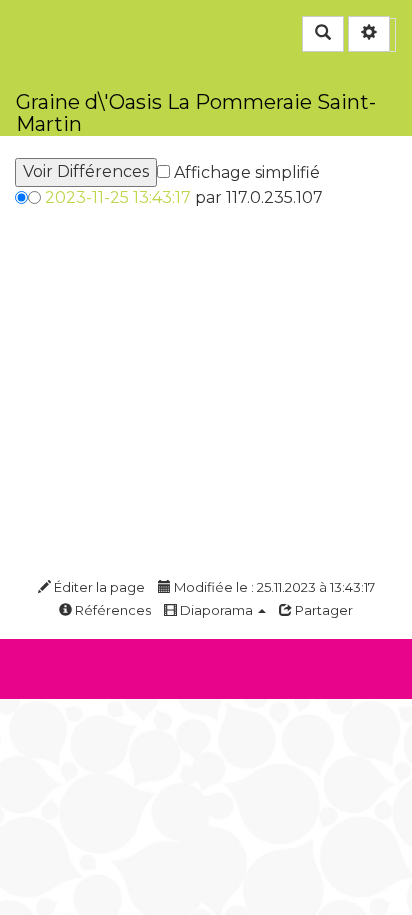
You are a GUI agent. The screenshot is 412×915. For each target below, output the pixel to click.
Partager (322, 610)
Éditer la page (98, 587)
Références (111, 610)
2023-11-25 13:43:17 (118, 197)
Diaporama (216, 610)
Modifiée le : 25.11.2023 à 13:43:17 (273, 587)
